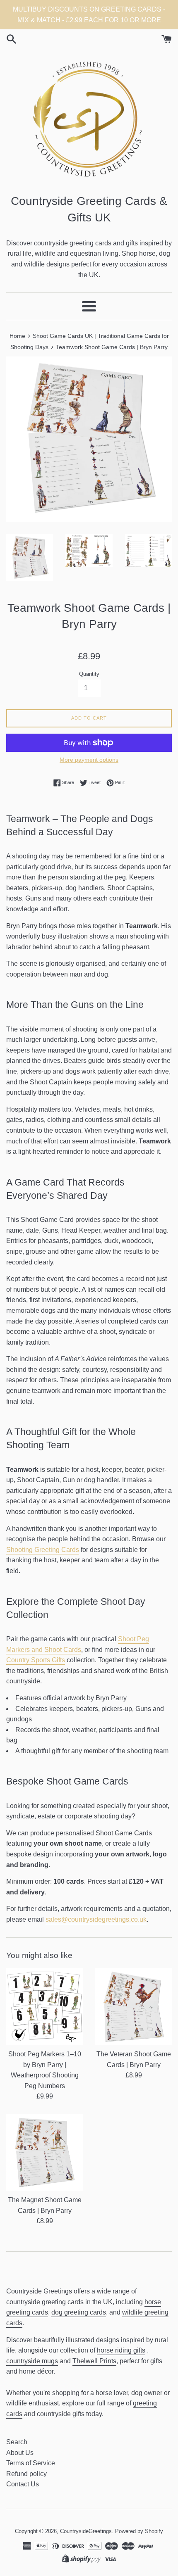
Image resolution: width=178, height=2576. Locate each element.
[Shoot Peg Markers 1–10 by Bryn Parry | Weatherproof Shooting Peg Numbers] (44, 2007)
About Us (20, 2453)
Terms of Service (31, 2463)
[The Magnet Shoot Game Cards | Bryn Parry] (44, 2152)
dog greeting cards (79, 2312)
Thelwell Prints (94, 2361)
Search (17, 2442)
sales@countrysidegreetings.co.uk (96, 1919)
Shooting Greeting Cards (43, 1550)
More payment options (89, 760)
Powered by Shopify (139, 2531)
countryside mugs (32, 2361)
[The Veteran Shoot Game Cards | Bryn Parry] (133, 2007)
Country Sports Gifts (36, 1660)
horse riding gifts (121, 2350)
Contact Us (23, 2484)
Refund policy (26, 2474)
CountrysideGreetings (86, 2531)
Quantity (89, 674)
